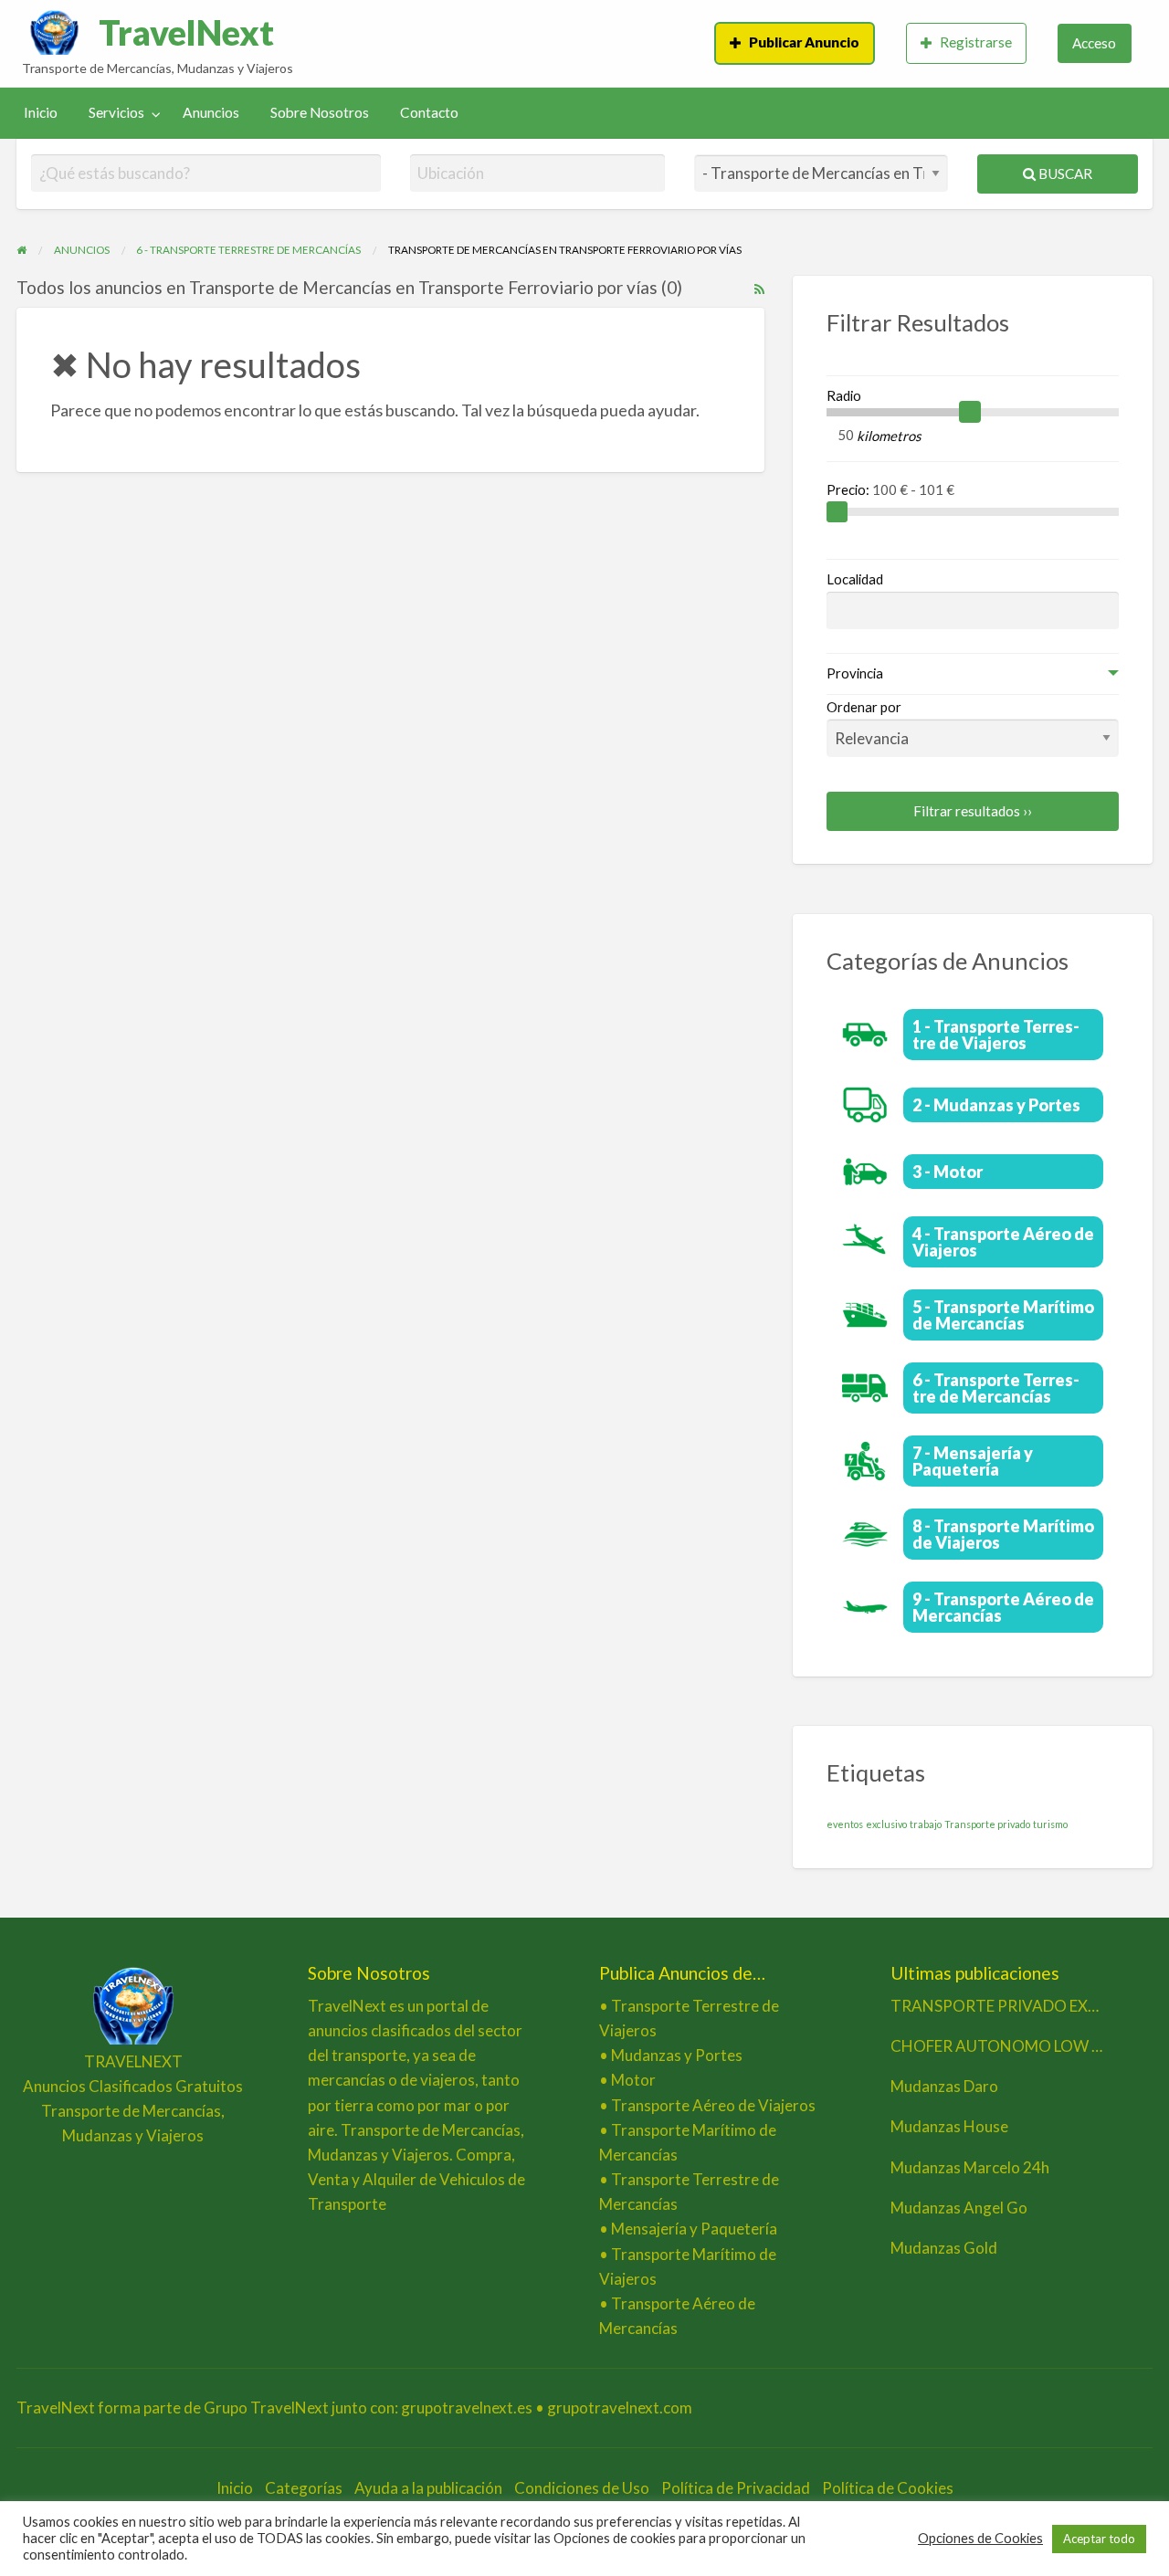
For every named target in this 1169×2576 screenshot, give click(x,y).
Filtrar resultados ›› (973, 811)
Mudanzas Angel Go (959, 2208)
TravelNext (186, 32)
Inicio (41, 112)
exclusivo (886, 1824)
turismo (1050, 1824)
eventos (845, 1824)
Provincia (855, 673)
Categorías (304, 2488)
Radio (844, 395)
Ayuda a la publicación (428, 2488)
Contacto (429, 112)
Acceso (1094, 43)
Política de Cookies (888, 2488)
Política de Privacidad (736, 2488)
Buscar (1064, 173)
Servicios (116, 112)
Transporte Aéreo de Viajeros (713, 2105)
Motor (633, 2080)
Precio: (849, 489)
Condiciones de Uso (582, 2488)
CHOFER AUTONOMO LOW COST (1012, 2046)
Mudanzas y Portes (677, 2055)
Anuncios (211, 112)
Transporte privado (987, 1824)
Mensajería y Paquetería (694, 2229)
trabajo (926, 1824)
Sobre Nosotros (320, 112)
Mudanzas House (949, 2126)
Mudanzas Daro (944, 2086)
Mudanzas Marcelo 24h (970, 2167)
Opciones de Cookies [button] (980, 2538)
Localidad (855, 579)
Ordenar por (864, 707)
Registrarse (976, 42)
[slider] (970, 412)
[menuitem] (795, 43)
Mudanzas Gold (944, 2248)
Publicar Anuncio (804, 42)
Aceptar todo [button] (1099, 2539)
